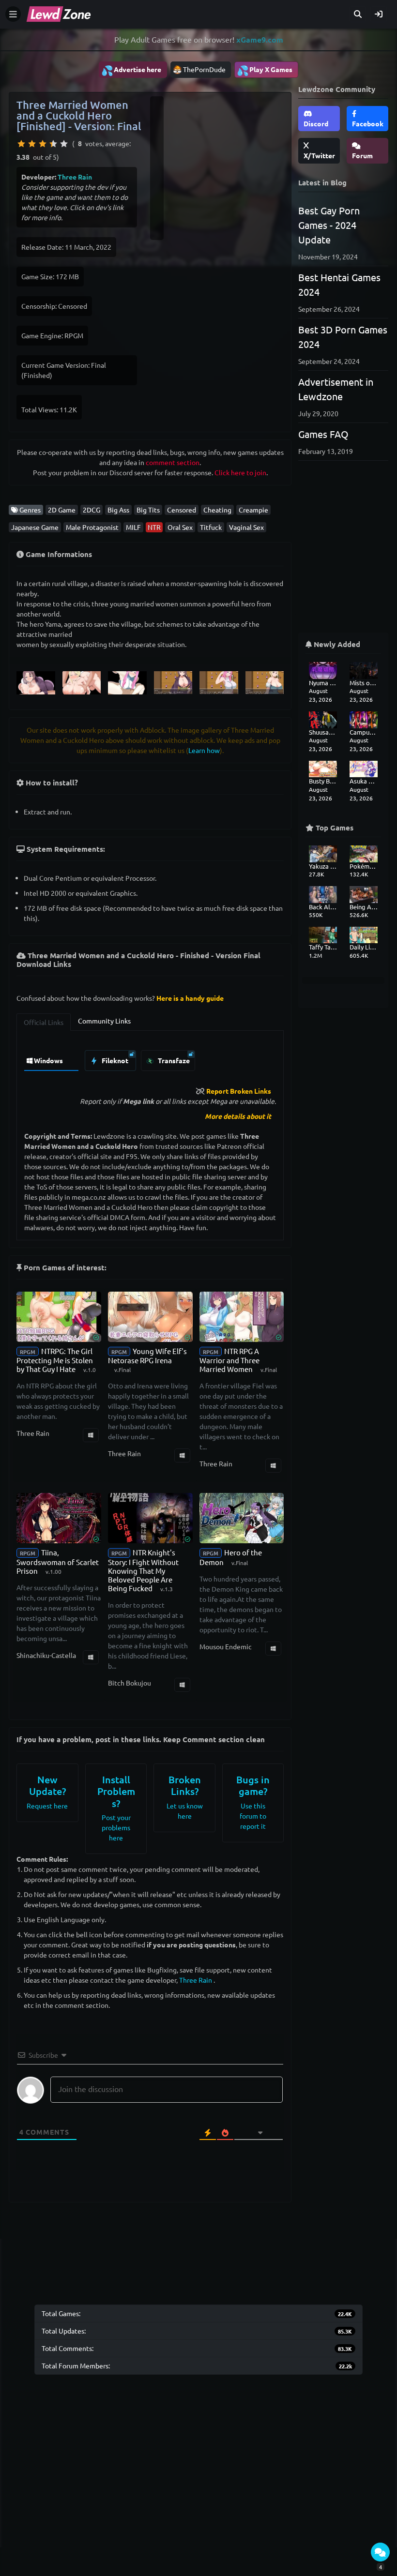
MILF (133, 527)
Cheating (217, 510)
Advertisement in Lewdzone (336, 389)
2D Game (62, 510)
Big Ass (118, 510)
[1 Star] (21, 144)
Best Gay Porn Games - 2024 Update (329, 225)
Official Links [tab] (44, 1022)
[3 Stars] (43, 144)
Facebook (368, 123)
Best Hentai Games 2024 (339, 284)
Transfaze (173, 1060)
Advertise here (131, 70)
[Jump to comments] (380, 2552)
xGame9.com (260, 39)
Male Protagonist (92, 527)
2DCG (92, 510)
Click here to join (240, 472)
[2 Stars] (32, 144)
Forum (362, 155)
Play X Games (265, 70)
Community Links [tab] (104, 1021)
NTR (154, 527)
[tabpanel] (150, 1058)
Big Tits (148, 510)
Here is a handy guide (190, 998)
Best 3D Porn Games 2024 (343, 337)
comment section (173, 462)
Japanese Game (35, 527)
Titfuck (211, 527)
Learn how (204, 750)
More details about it (238, 1116)
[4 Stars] (53, 144)
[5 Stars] (64, 144)
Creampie (253, 510)
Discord (316, 123)
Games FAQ (323, 434)
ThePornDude (204, 69)
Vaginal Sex (246, 527)
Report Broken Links (239, 1091)
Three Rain (75, 177)
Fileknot (114, 1060)
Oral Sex (180, 527)
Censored (182, 510)
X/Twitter (319, 155)
